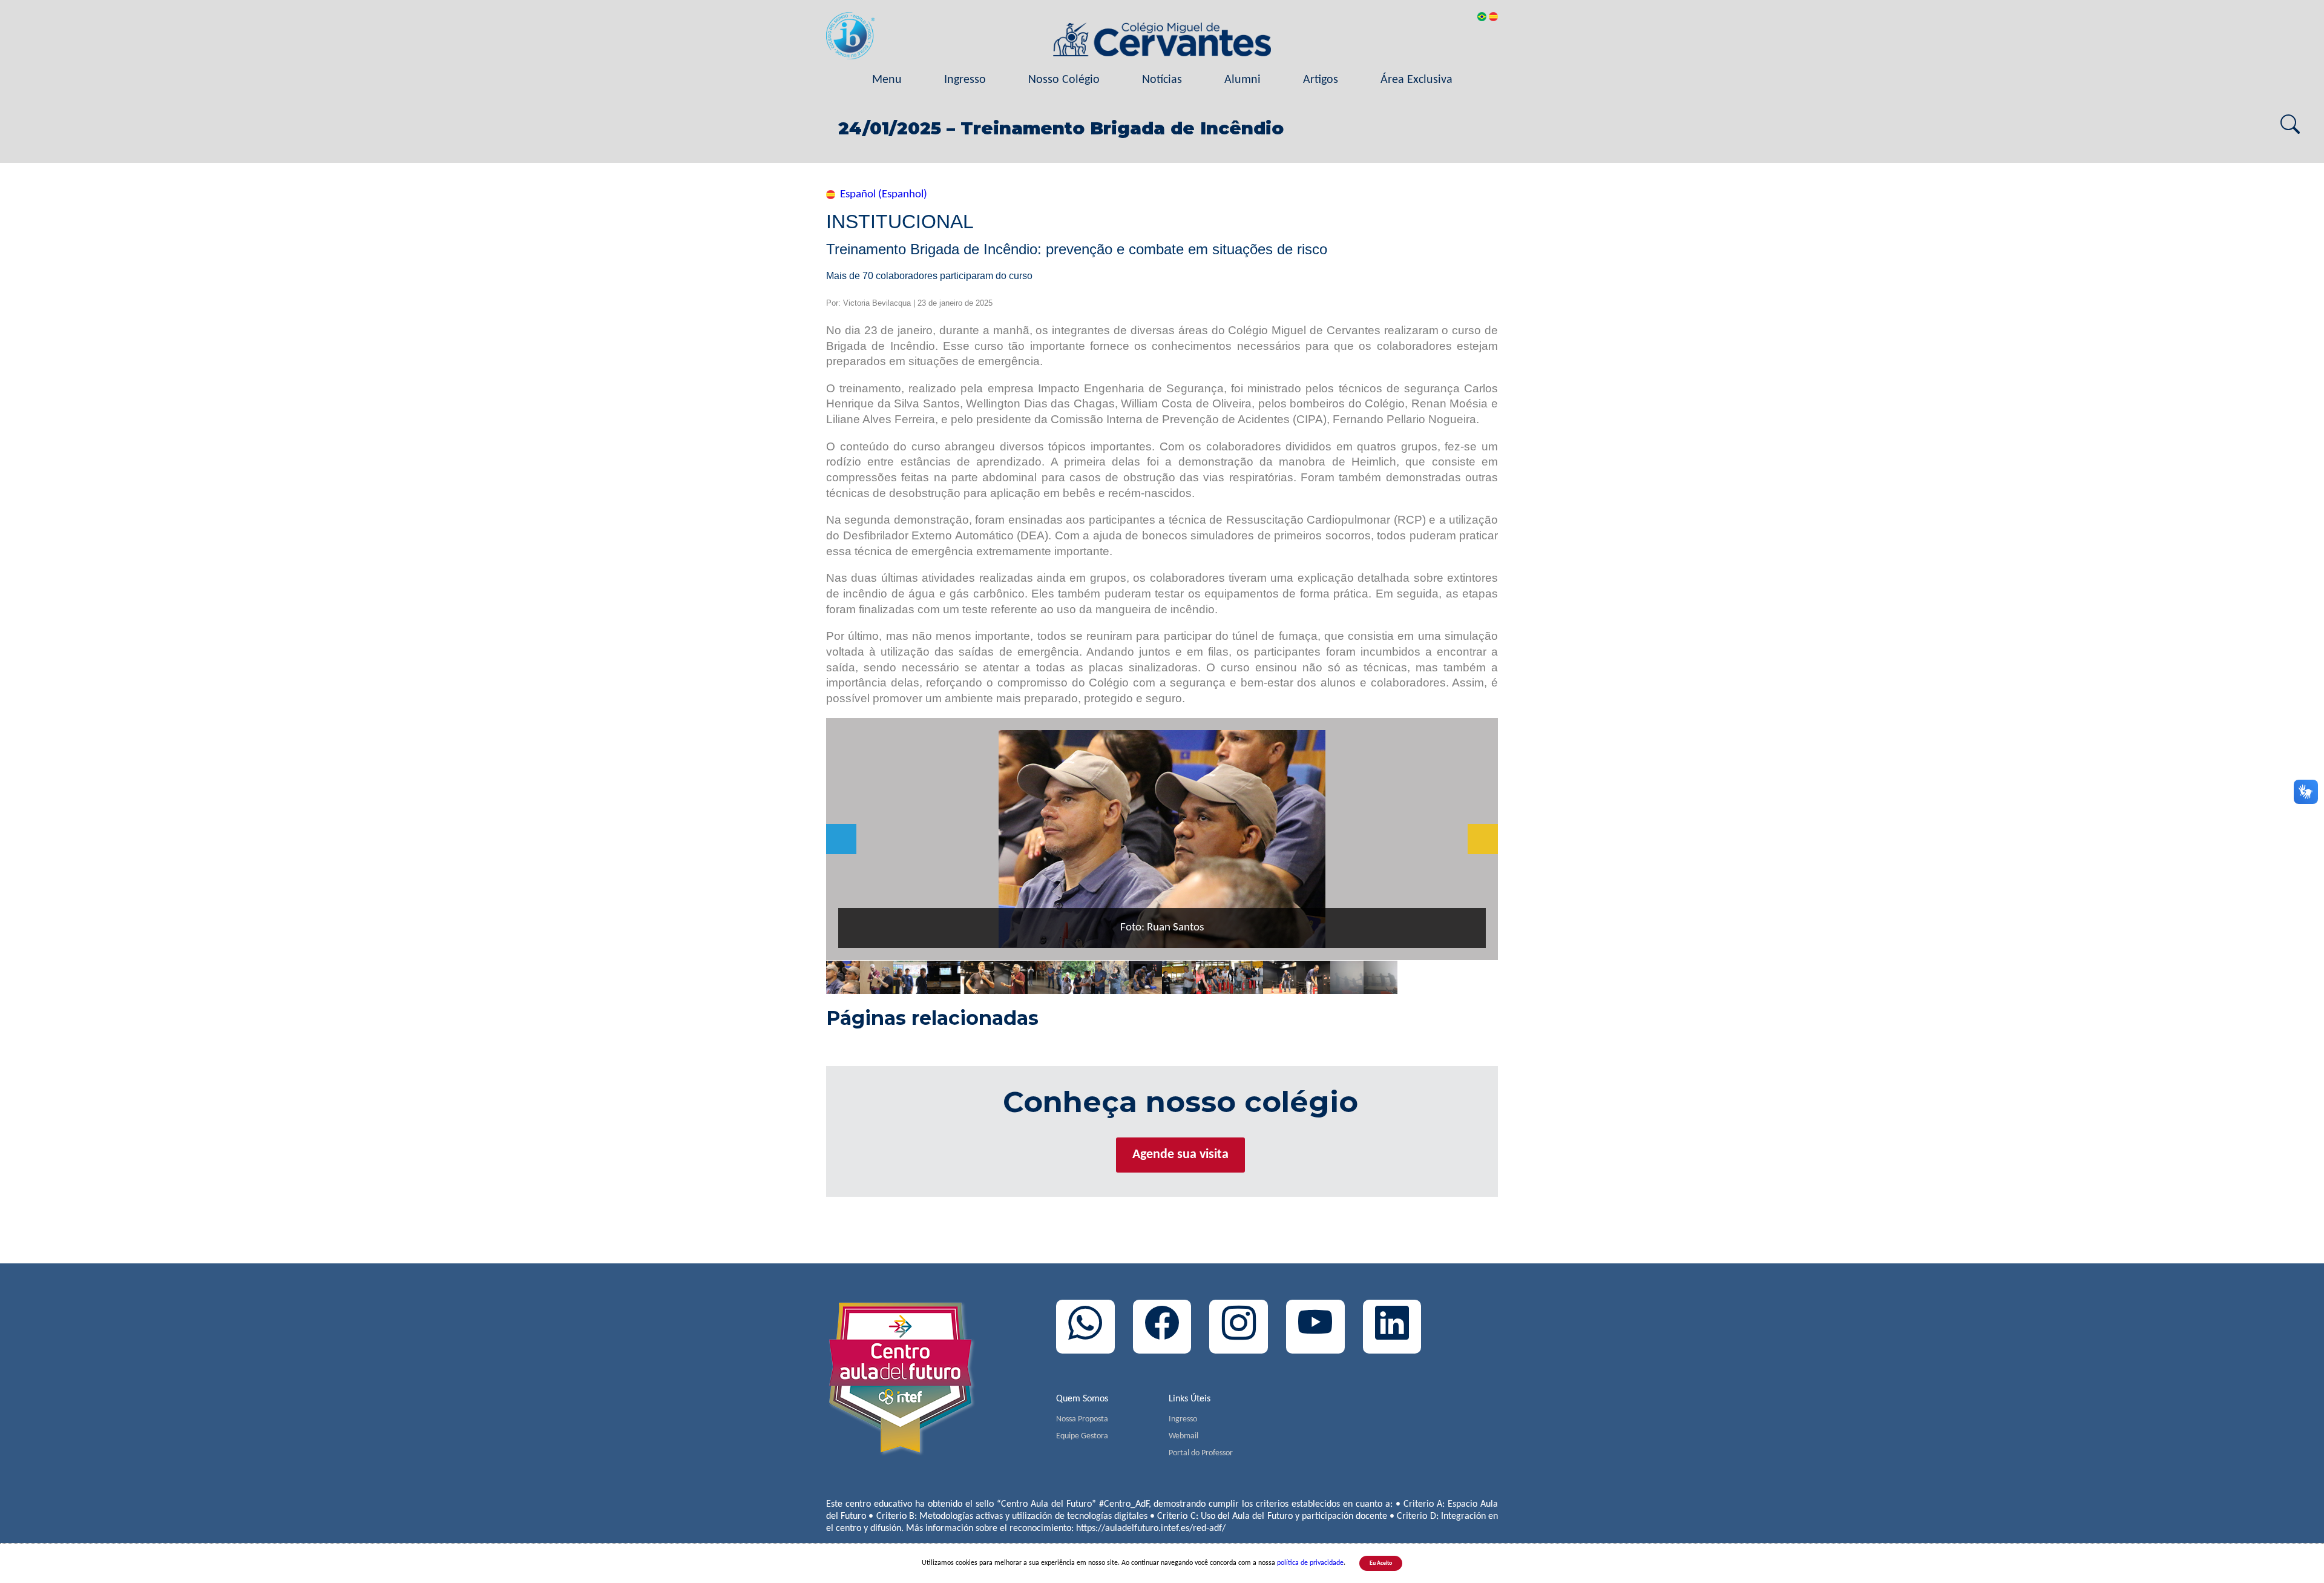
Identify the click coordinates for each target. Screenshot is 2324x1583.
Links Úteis (1190, 1399)
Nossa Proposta (1082, 1419)
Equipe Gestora (1082, 1436)
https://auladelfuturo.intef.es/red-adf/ (1151, 1529)
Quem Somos (1082, 1399)
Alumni (1242, 80)
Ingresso (965, 80)
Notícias (1162, 80)
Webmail (1183, 1436)
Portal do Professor (1201, 1453)
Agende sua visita (1180, 1155)
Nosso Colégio (1064, 80)
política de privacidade (1310, 1563)
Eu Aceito (1381, 1563)
